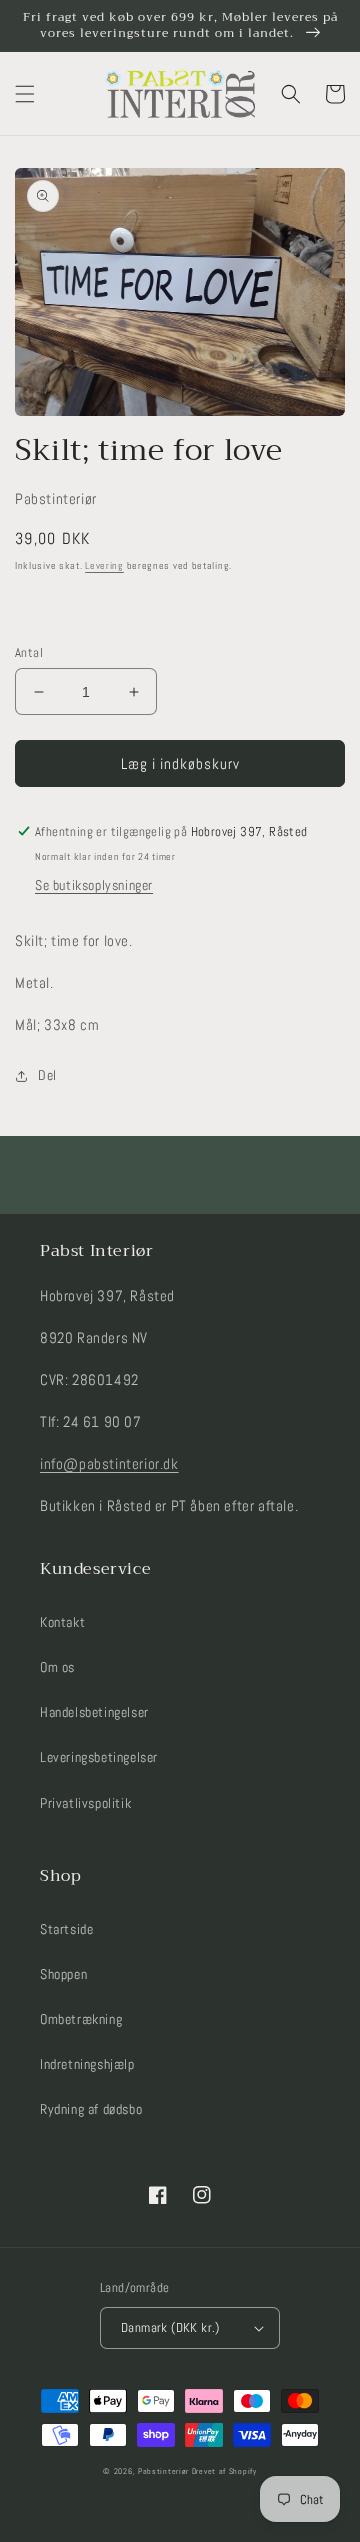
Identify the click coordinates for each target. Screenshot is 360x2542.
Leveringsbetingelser (99, 1757)
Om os (57, 1667)
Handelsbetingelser (94, 1712)
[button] (25, 94)
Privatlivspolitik (85, 1803)
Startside (66, 1929)
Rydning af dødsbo (91, 2109)
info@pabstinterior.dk (109, 1463)
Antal (29, 652)
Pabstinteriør (163, 2471)
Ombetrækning (81, 2019)
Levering (104, 565)
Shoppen (63, 1974)
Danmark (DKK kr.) (170, 2327)
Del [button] (47, 1075)
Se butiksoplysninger (94, 885)
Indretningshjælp (87, 2064)
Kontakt (62, 1622)
